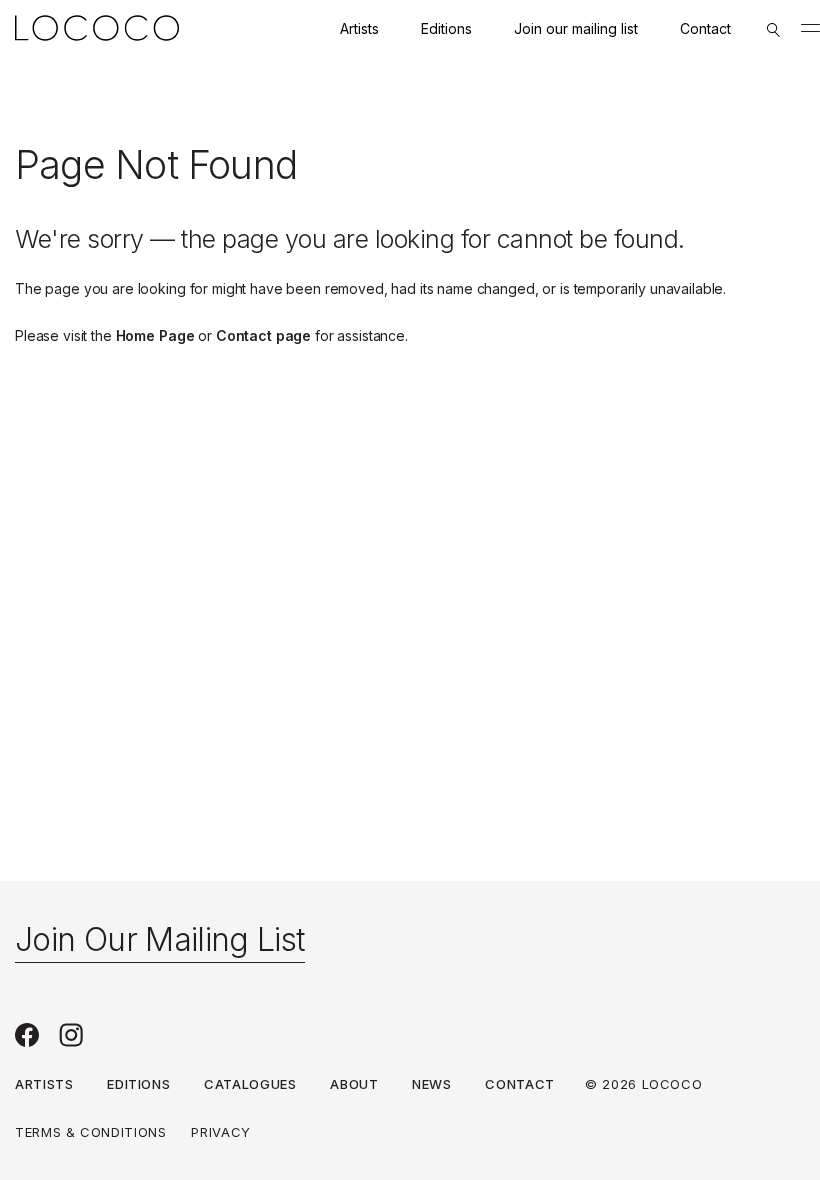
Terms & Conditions (91, 1132)
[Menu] (810, 28)
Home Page (155, 335)
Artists (359, 28)
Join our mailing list (576, 28)
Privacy (221, 1132)
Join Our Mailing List (160, 939)
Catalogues (250, 1084)
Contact (705, 28)
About (354, 1084)
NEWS (432, 1084)
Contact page (263, 335)
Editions (446, 28)
